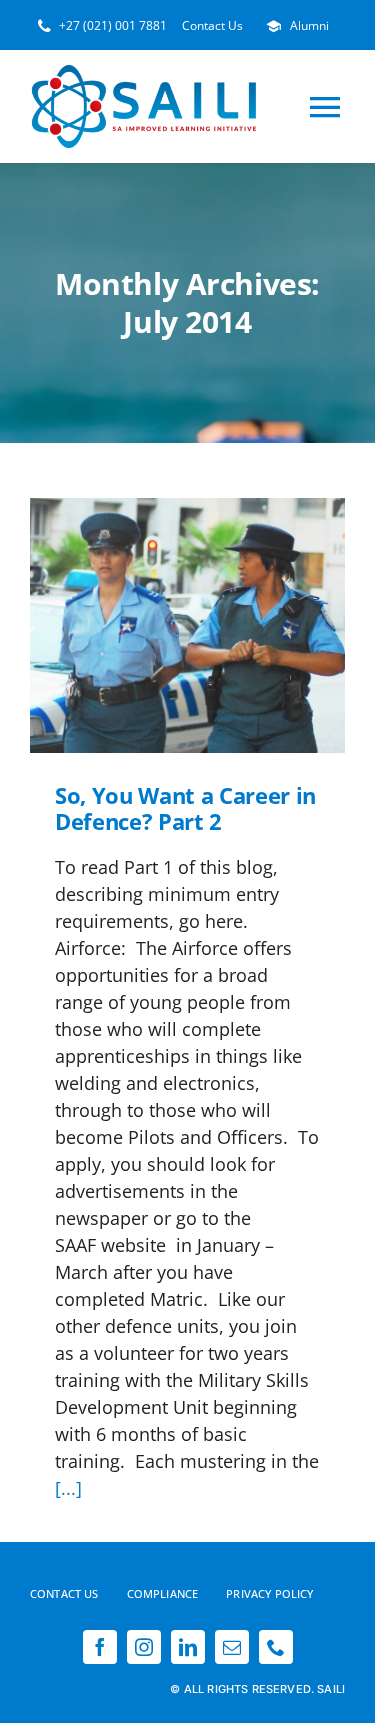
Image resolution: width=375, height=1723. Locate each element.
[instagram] (144, 1647)
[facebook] (100, 1647)
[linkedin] (188, 1647)
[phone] (276, 1647)
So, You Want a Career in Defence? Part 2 (160, 625)
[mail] (232, 1647)
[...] (68, 1488)
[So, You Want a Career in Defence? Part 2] (187, 625)
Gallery (215, 625)
